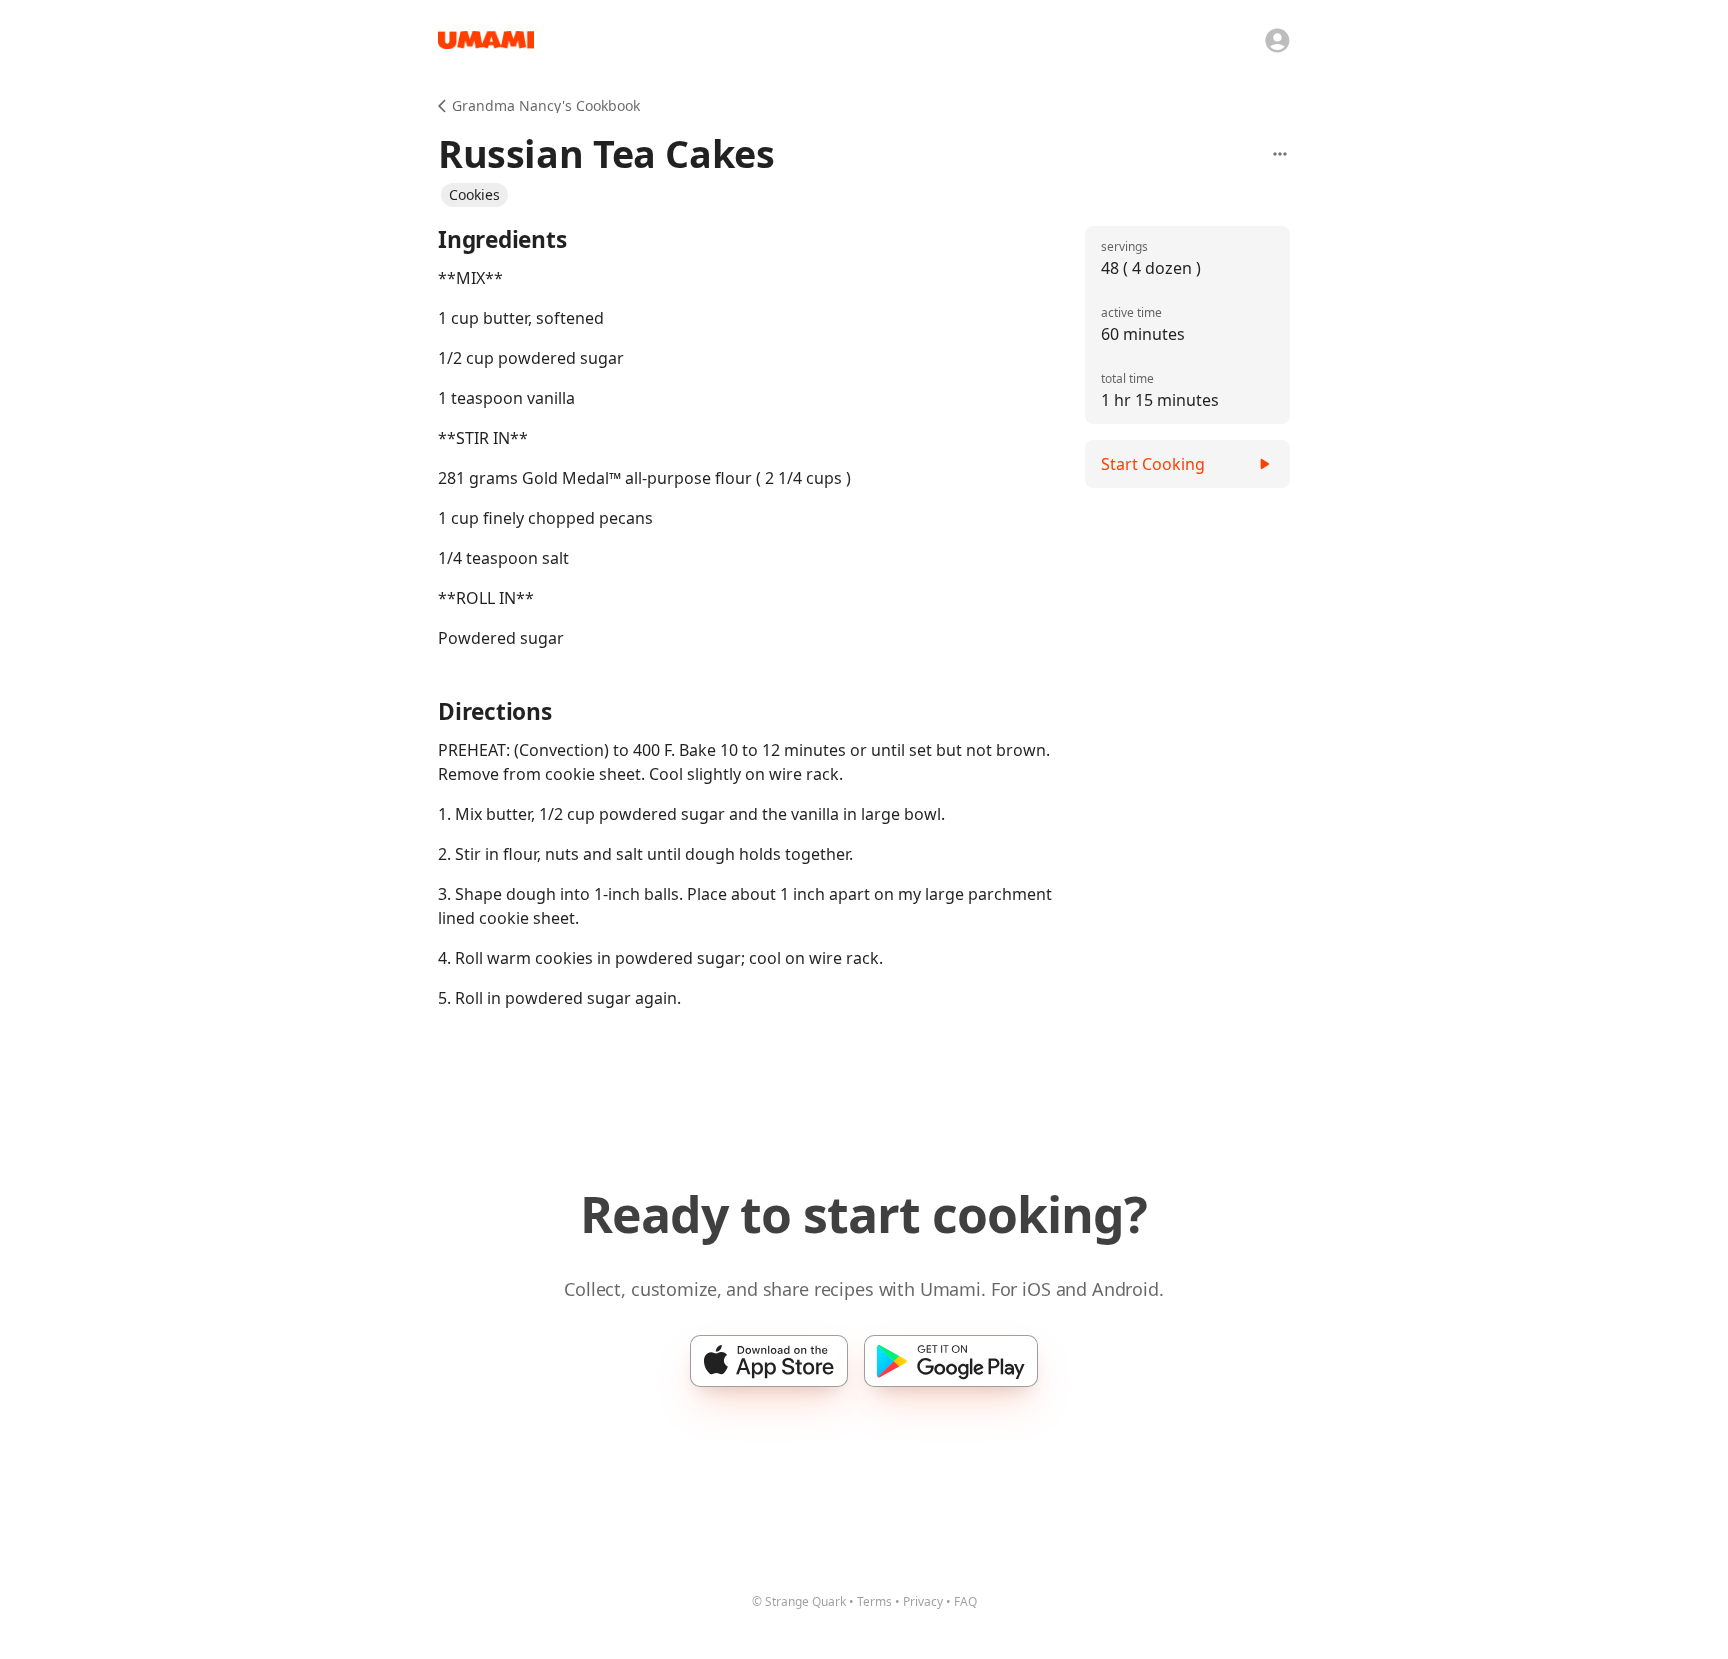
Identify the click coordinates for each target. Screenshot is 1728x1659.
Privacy (923, 1601)
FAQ (965, 1601)
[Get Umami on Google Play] (951, 1361)
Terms (874, 1601)
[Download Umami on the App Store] (769, 1361)
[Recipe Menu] (1280, 154)
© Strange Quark (799, 1601)
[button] (474, 195)
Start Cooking (1153, 464)
